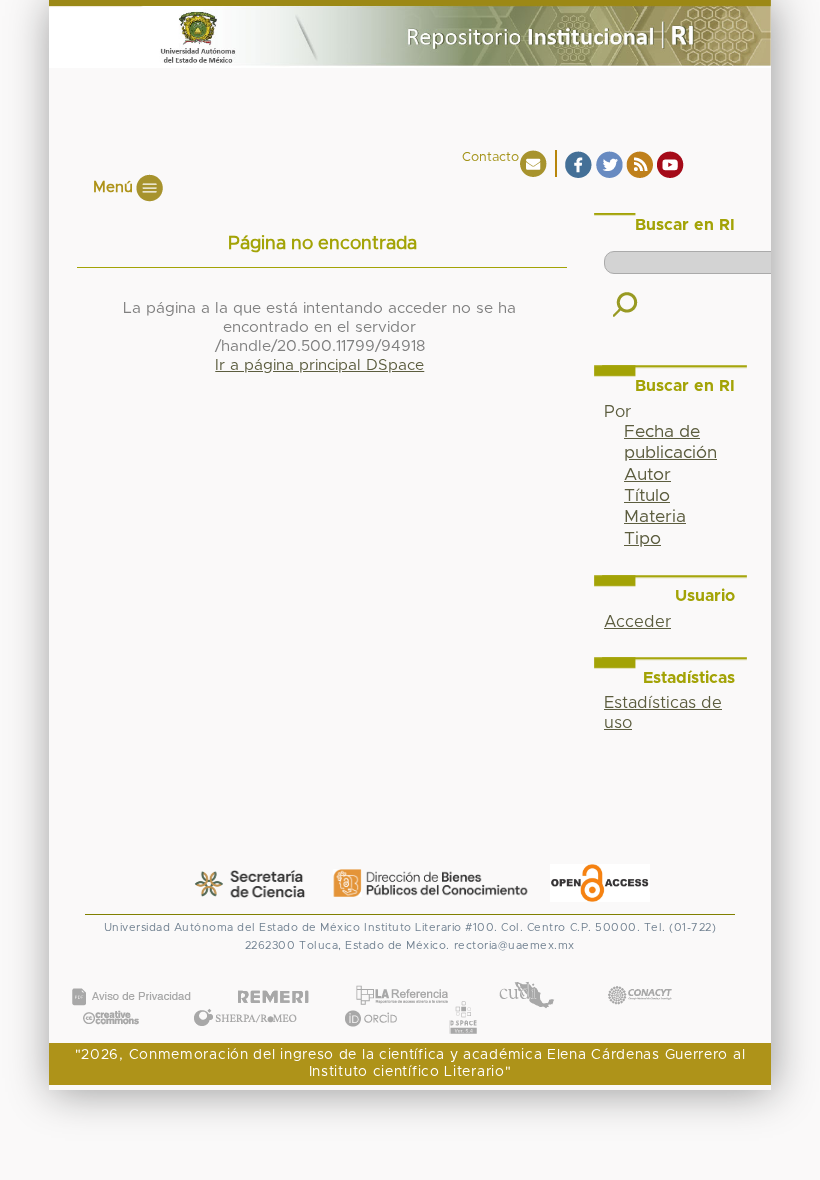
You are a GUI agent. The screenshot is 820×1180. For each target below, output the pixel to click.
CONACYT (639, 974)
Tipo (642, 539)
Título (647, 496)
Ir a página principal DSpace (319, 365)
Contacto (490, 157)
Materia (655, 517)
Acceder (637, 622)
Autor (647, 475)
